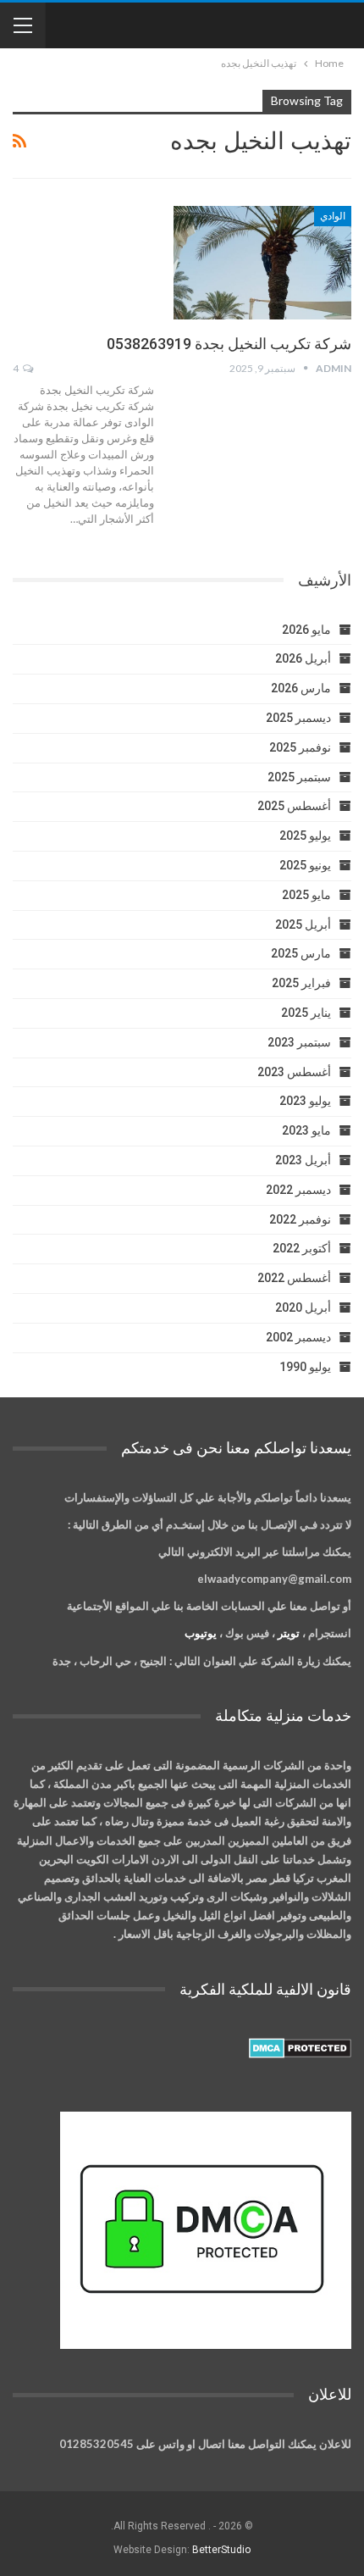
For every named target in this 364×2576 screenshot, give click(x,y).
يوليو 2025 (305, 836)
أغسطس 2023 (294, 1072)
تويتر (289, 1633)
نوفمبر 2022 (300, 1219)
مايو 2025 (306, 895)
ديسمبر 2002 (298, 1337)
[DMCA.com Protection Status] (300, 2048)
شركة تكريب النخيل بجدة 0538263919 (229, 344)
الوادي (333, 216)
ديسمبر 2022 (298, 1190)
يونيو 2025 (305, 865)
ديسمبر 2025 (298, 718)
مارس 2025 (301, 953)
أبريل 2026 (303, 658)
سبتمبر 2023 (299, 1042)
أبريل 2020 (303, 1307)
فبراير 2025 (301, 983)
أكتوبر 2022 (302, 1248)
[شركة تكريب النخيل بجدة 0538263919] (262, 263)
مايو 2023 (306, 1130)
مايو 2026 (306, 630)
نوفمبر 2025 (300, 747)
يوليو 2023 (305, 1101)
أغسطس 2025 (294, 806)
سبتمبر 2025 (299, 777)
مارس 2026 (301, 688)
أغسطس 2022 (294, 1278)
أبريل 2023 (303, 1160)
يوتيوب (201, 1633)
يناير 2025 (306, 1013)
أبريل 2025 (303, 924)
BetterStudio (221, 2550)
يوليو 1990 (305, 1367)
